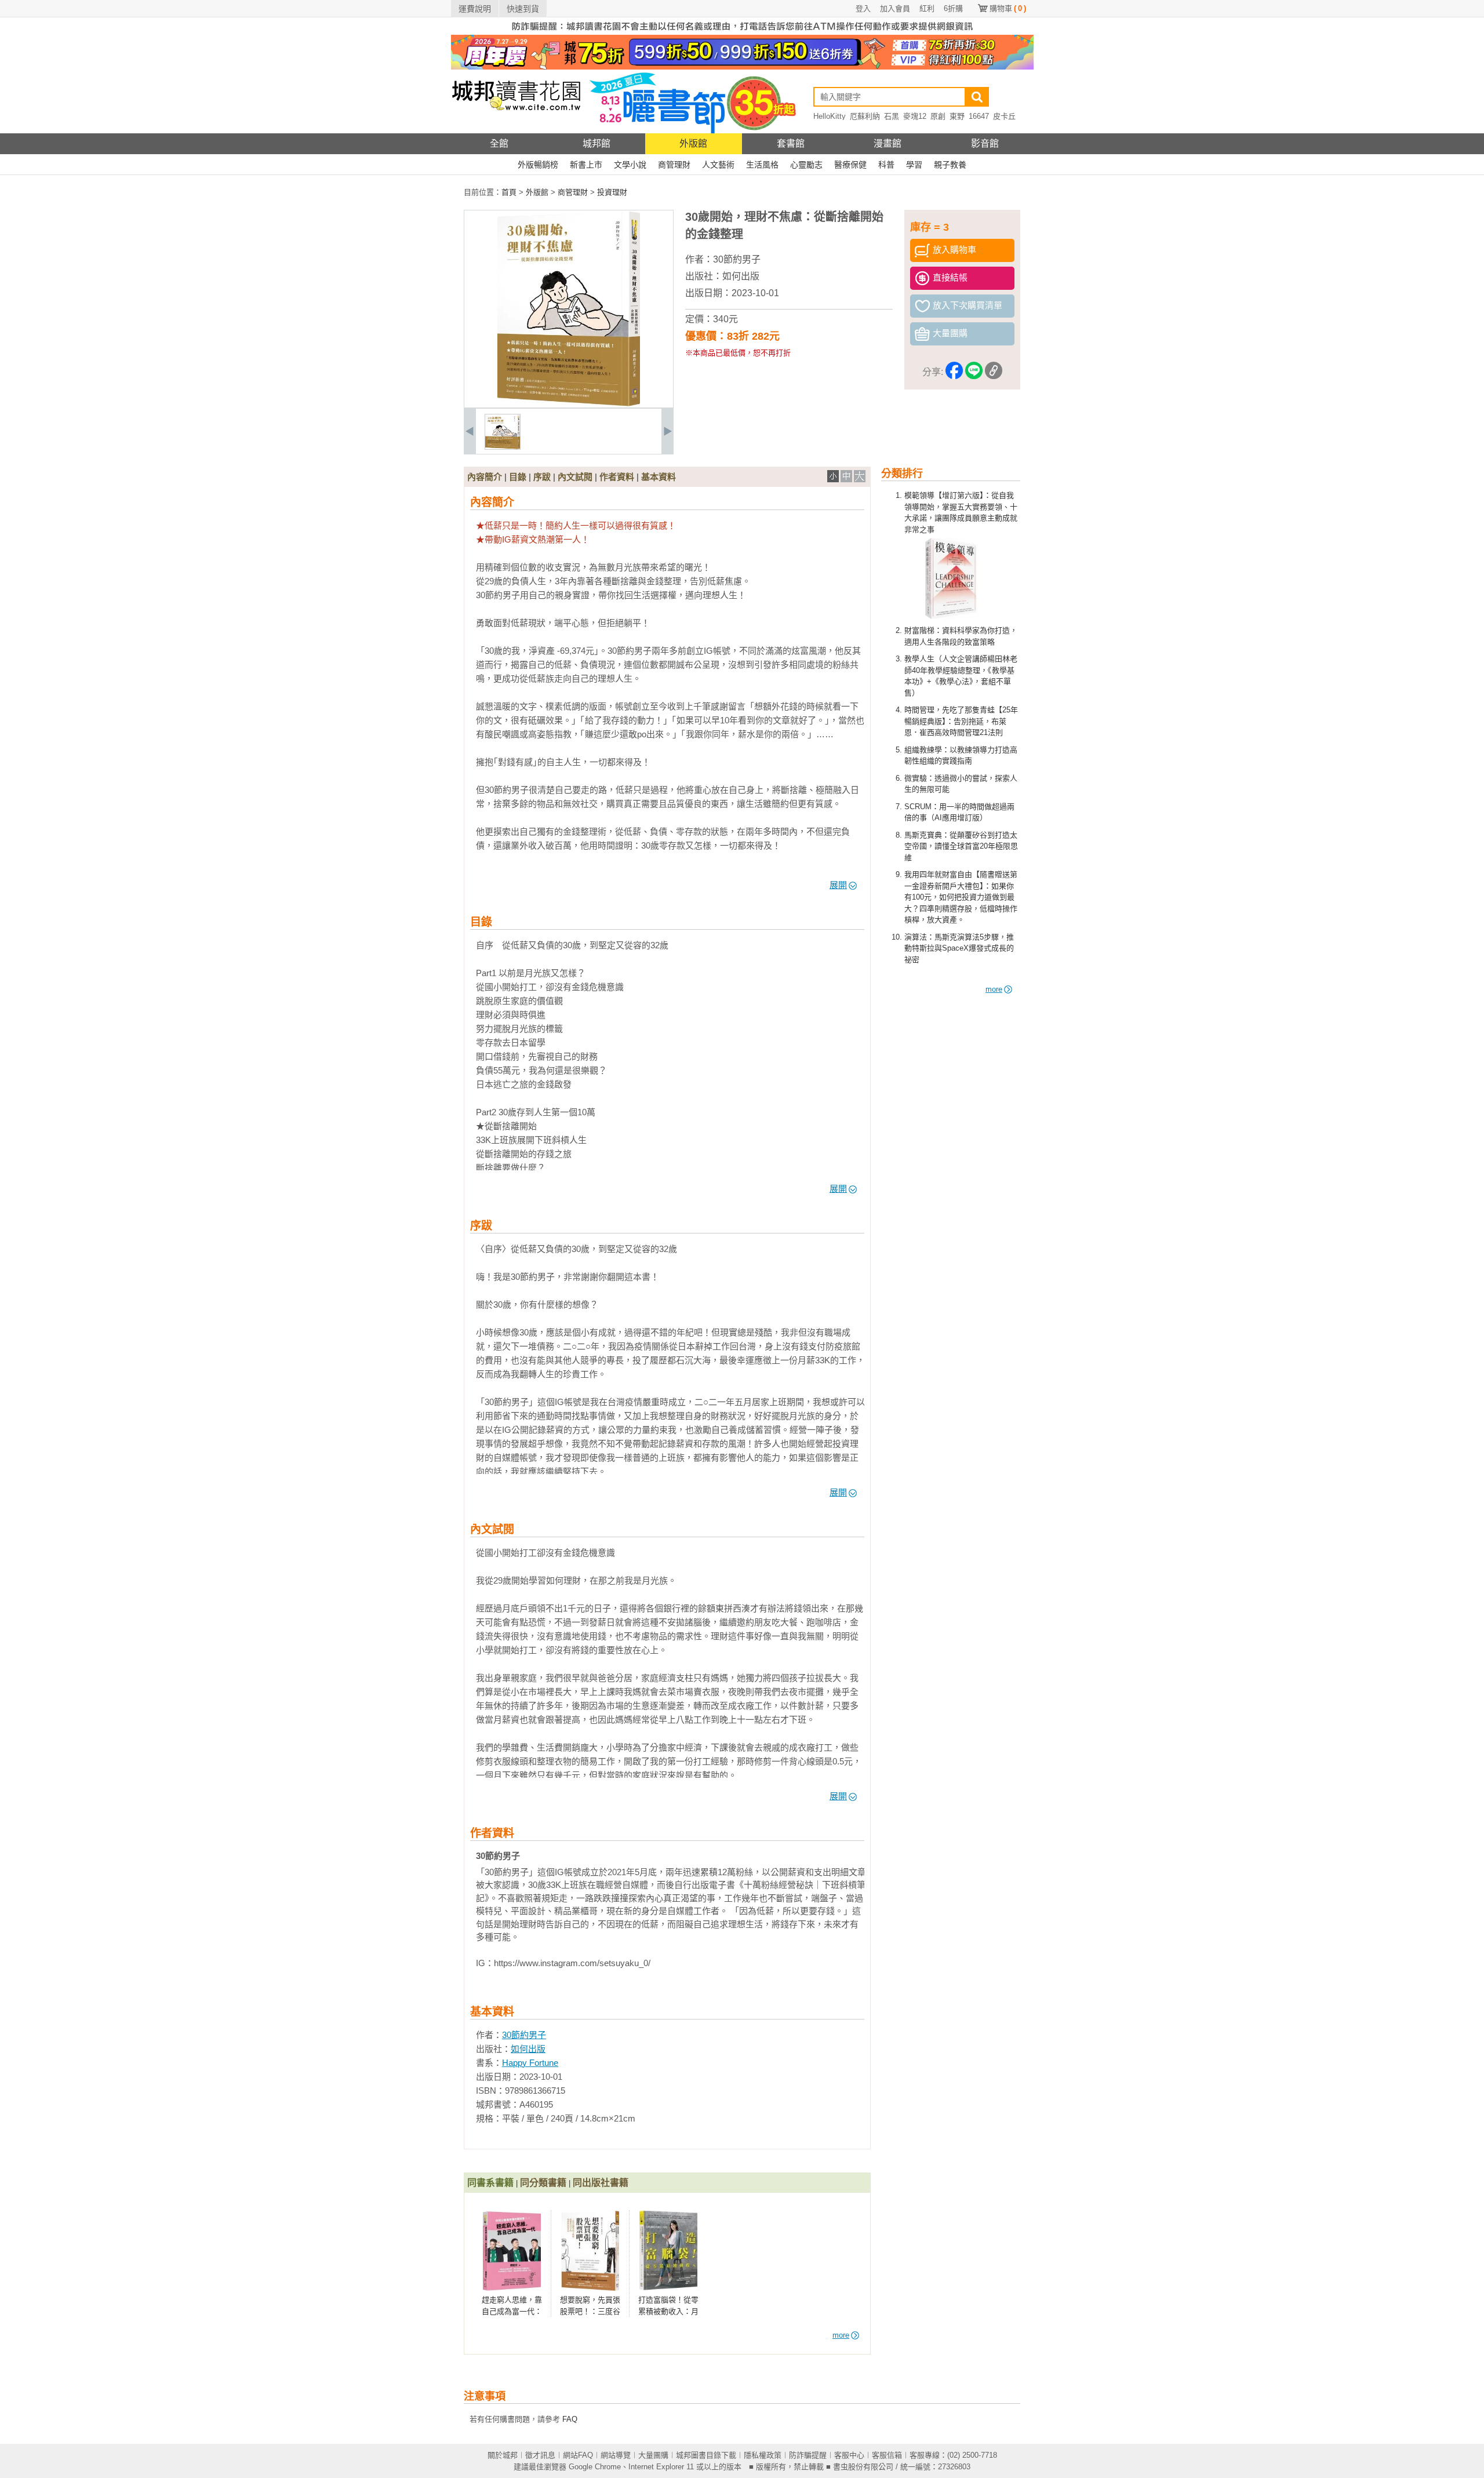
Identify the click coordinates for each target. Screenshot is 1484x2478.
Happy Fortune (530, 2063)
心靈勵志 (806, 165)
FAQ (570, 2419)
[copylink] (994, 372)
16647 (979, 116)
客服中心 (849, 2455)
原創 (938, 116)
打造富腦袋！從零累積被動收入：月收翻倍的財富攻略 (668, 2311)
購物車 (1008, 8)
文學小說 (630, 165)
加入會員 (895, 8)
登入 (863, 8)
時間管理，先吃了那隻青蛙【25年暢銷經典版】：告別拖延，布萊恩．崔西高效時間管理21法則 (961, 721)
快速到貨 (523, 9)
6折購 (953, 8)
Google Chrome (595, 2467)
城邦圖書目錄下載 (706, 2455)
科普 (886, 165)
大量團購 (653, 2455)
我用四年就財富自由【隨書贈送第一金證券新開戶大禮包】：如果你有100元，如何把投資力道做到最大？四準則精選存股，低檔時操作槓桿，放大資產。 (961, 897)
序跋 (542, 477)
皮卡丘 (1004, 116)
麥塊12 (915, 116)
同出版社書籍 (601, 2183)
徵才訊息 (540, 2455)
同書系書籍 (490, 2183)
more (994, 989)
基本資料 (659, 477)
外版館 (693, 143)
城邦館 (596, 143)
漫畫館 (888, 143)
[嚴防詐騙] (742, 32)
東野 (957, 116)
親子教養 (950, 165)
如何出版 (741, 276)
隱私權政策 (763, 2455)
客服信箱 (887, 2455)
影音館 (985, 143)
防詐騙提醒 (808, 2455)
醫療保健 (850, 165)
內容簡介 (485, 477)
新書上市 (586, 165)
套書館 (791, 143)
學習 (914, 165)
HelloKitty (830, 116)
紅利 (927, 8)
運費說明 (475, 9)
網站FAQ (578, 2455)
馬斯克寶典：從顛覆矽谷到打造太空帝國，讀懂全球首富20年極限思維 (961, 846)
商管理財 (674, 165)
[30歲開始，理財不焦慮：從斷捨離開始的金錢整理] (503, 447)
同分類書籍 (543, 2183)
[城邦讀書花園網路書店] (516, 131)
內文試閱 (575, 477)
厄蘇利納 (865, 116)
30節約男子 (737, 259)
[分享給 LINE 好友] (974, 372)
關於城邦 (503, 2455)
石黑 (892, 116)
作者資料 (617, 477)
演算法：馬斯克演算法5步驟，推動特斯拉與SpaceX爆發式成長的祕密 (959, 948)
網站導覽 (616, 2455)
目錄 (518, 477)
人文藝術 (718, 165)
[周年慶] (742, 67)
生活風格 (762, 165)
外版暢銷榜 (538, 165)
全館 (499, 143)
